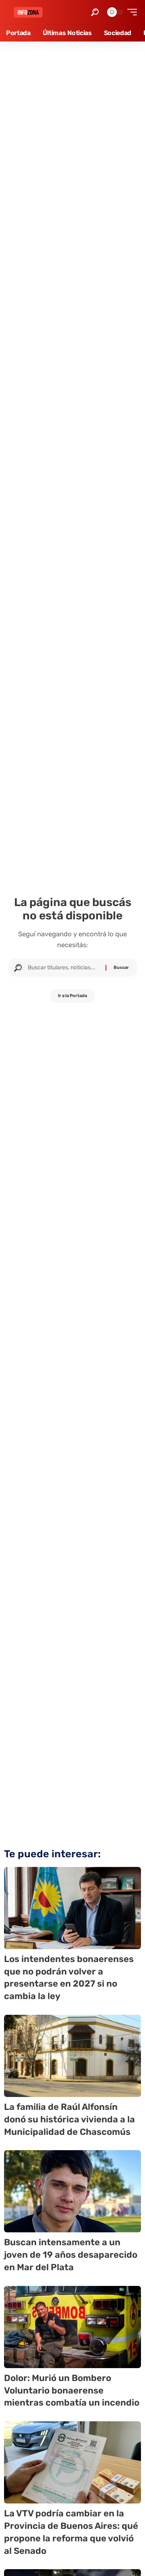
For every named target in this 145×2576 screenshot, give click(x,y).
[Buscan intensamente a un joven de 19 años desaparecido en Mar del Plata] (72, 2191)
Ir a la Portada (72, 996)
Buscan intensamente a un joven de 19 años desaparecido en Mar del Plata (71, 2255)
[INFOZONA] (28, 12)
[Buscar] (64, 968)
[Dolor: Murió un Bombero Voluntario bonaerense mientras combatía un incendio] (72, 2327)
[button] (95, 12)
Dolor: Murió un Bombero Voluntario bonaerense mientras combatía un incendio (72, 2390)
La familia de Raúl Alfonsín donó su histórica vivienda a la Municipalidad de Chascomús (69, 2119)
